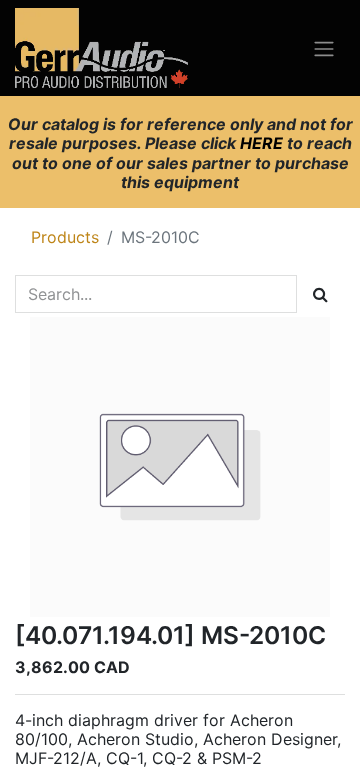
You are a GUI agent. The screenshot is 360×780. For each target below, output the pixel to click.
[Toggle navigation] (324, 48)
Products (65, 237)
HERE (263, 143)
